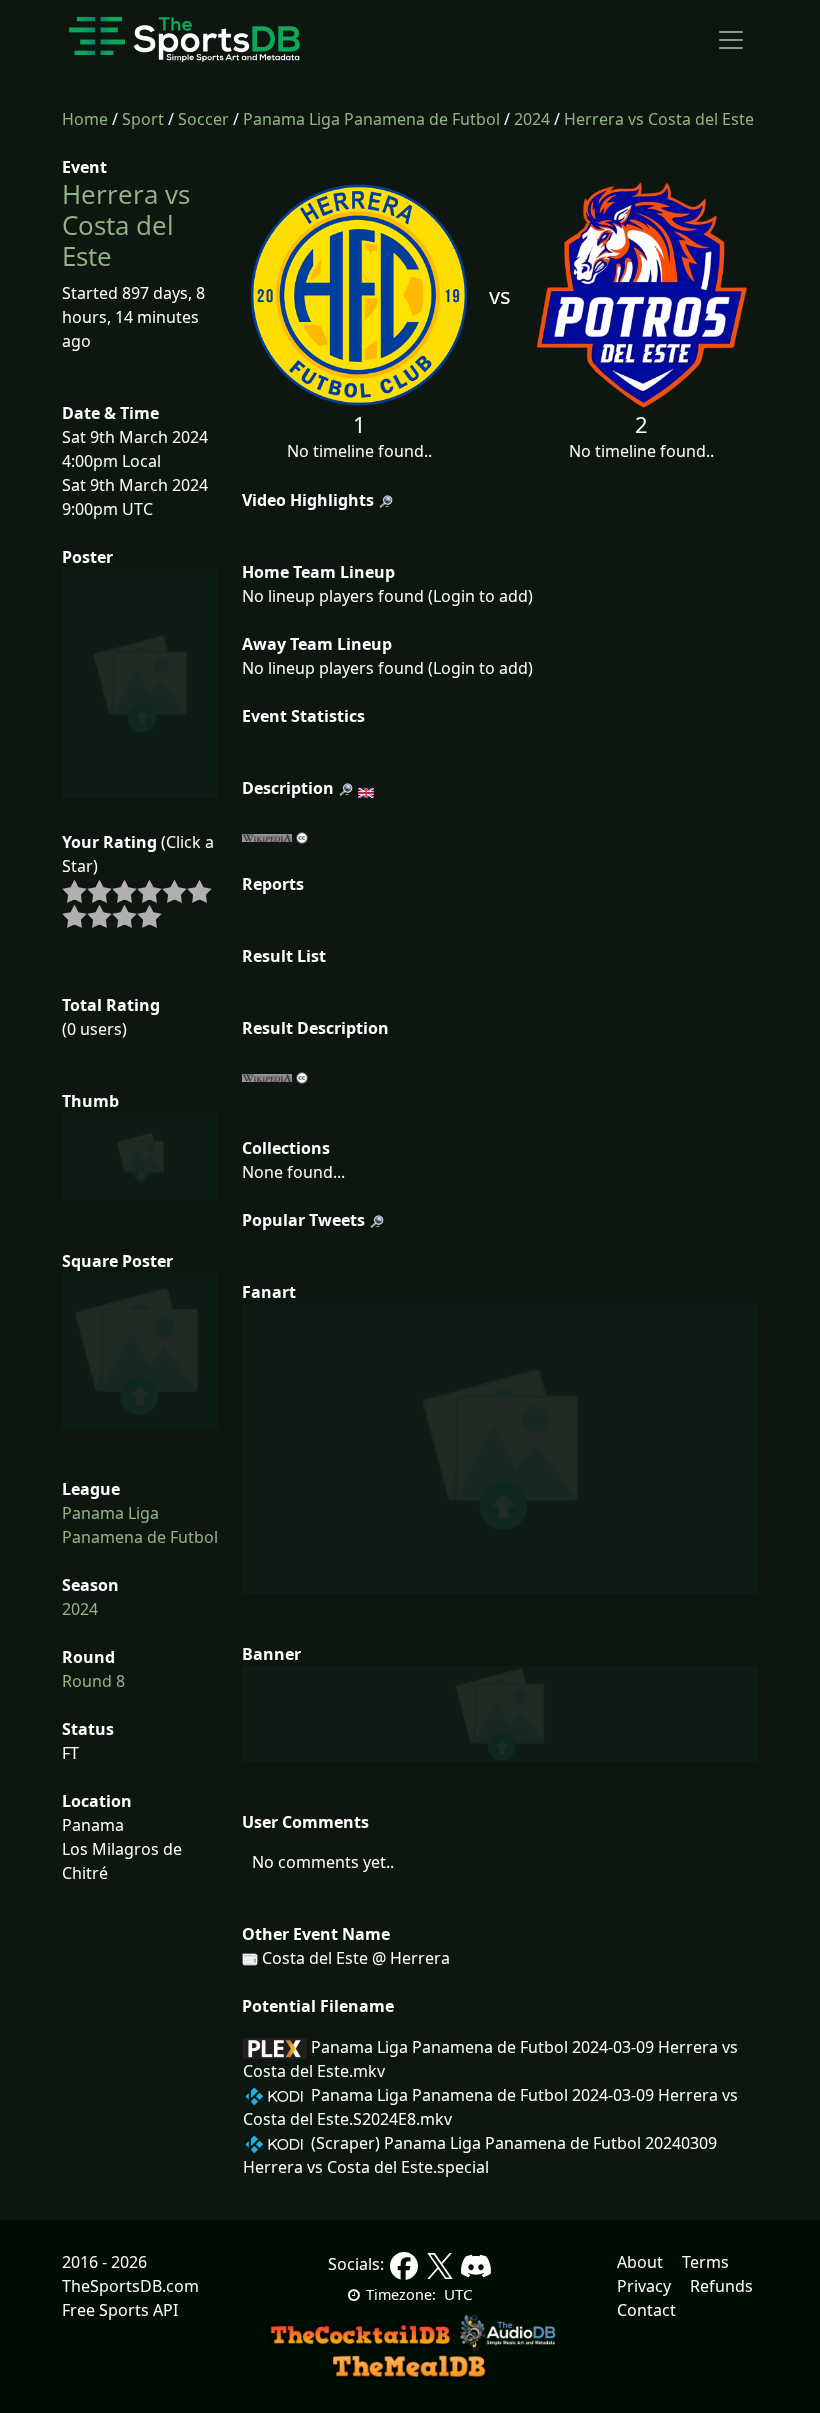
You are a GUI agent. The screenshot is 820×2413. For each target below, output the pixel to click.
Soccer (203, 119)
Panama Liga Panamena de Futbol (371, 119)
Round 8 (93, 1681)
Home (85, 119)
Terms (705, 2262)
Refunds (721, 2286)
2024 (532, 119)
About (640, 2262)
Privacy (644, 2286)
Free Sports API (120, 2310)
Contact (646, 2310)
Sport (143, 119)
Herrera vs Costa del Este (659, 119)
